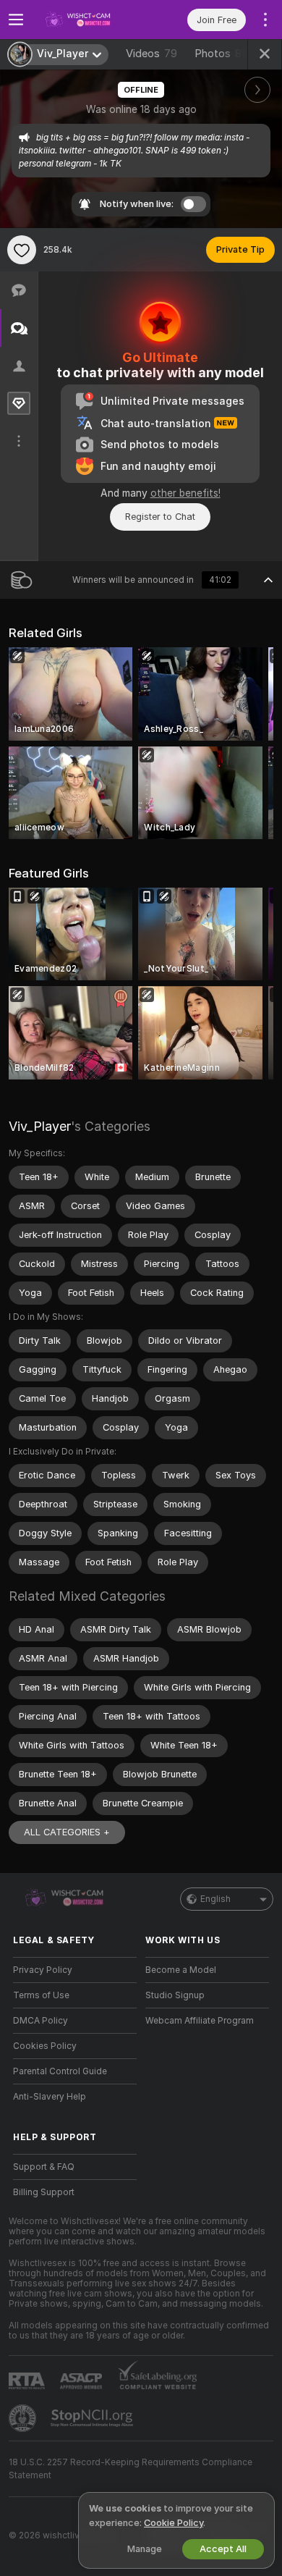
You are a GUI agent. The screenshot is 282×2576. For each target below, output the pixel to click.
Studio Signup (175, 1995)
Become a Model (181, 1970)
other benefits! (185, 493)
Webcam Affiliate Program (200, 2021)
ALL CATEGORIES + (67, 1832)
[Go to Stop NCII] (93, 2418)
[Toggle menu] (16, 20)
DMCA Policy (40, 2021)
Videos (151, 54)
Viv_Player (40, 1126)
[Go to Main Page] (86, 20)
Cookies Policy (45, 2046)
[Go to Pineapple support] (24, 2418)
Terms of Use (41, 1995)
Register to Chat (160, 517)
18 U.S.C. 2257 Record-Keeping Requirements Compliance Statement (131, 2469)
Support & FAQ (44, 2167)
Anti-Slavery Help (50, 2097)
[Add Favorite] (22, 250)
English (215, 1899)
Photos (225, 54)
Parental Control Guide (60, 2071)
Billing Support (44, 2192)
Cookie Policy (174, 2523)
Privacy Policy (43, 1970)
